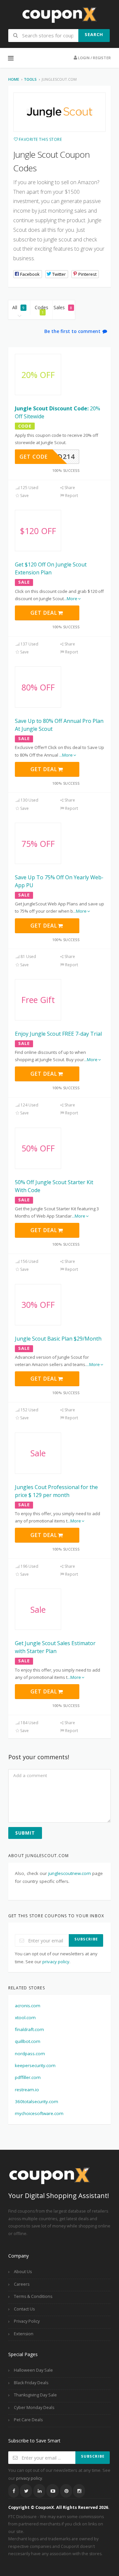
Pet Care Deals (28, 2420)
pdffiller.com (28, 2077)
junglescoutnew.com (70, 1873)
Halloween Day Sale (33, 2370)
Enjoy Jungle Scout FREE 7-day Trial (58, 1034)
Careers (22, 2284)
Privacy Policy (27, 2321)
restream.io (27, 2090)
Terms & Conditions (33, 2296)
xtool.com (25, 2017)
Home (14, 79)
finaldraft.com (29, 2029)
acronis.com (28, 2006)
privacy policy (56, 1962)
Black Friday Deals (31, 2383)
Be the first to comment (73, 331)
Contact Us (24, 2309)
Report (71, 496)
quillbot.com (28, 2041)
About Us (23, 2272)
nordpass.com (30, 2054)
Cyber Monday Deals (34, 2408)
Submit (25, 1833)
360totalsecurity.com (37, 2101)
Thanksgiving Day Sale (35, 2395)
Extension (24, 2334)
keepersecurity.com (35, 2065)
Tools (30, 79)
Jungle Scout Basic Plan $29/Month (58, 1339)
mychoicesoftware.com (39, 2113)
